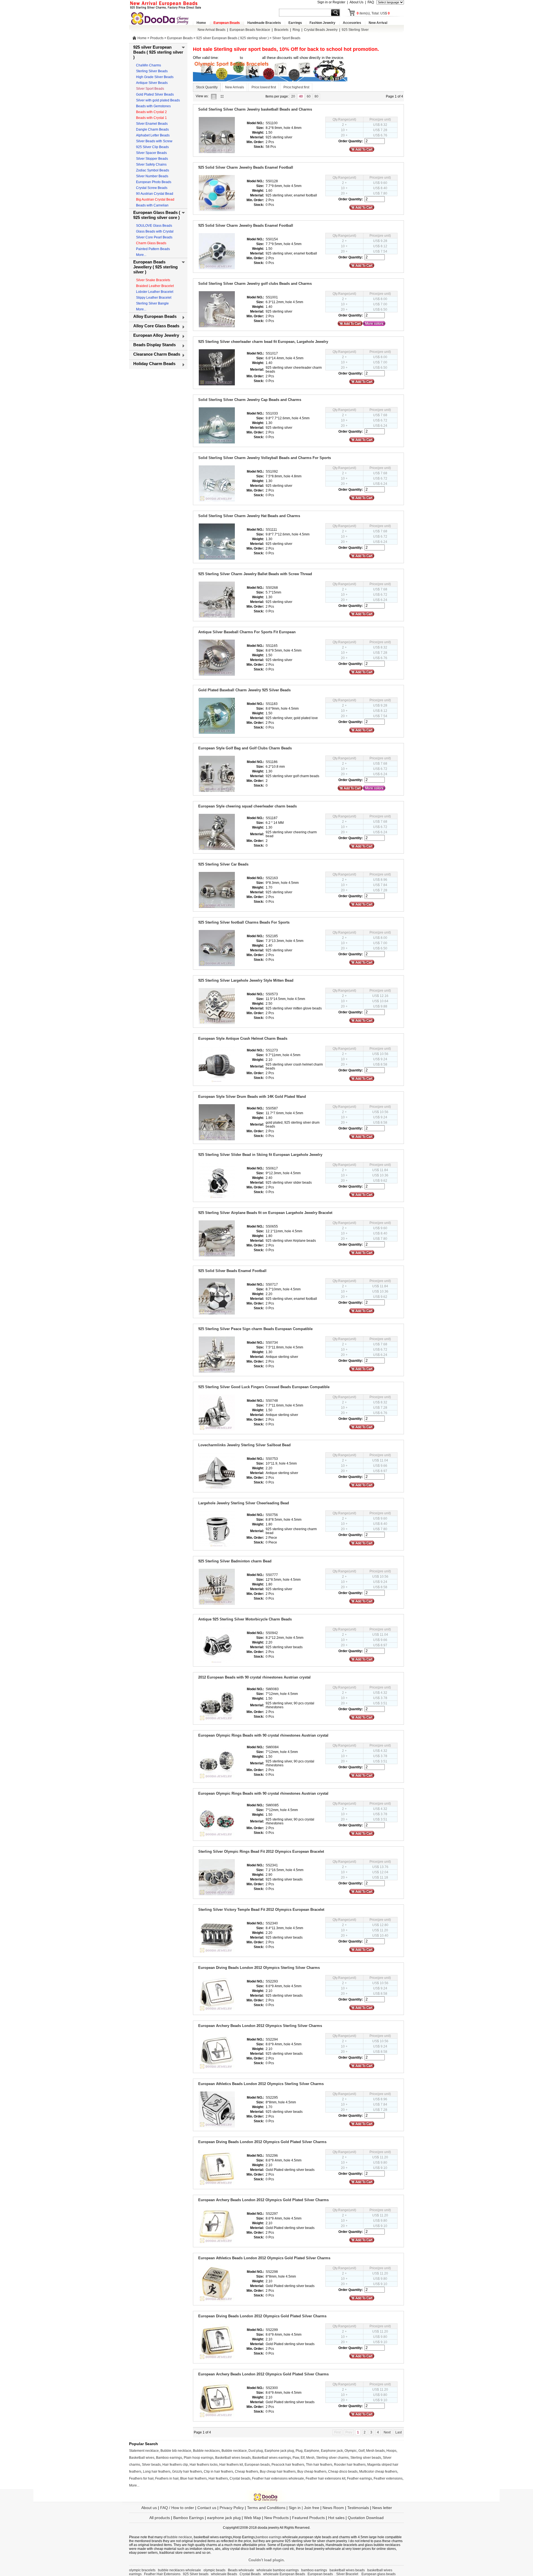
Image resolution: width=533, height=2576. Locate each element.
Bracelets (281, 30)
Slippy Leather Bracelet (154, 298)
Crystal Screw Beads (152, 188)
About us (149, 2508)
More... (141, 255)
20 (293, 96)
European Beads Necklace (250, 30)
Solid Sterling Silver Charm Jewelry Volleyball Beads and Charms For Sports (265, 458)
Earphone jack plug (279, 2451)
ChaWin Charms (149, 65)
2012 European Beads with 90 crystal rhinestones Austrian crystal (254, 1677)
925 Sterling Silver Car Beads (223, 864)
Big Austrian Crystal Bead (155, 200)
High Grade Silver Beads (155, 77)
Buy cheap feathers (312, 2472)
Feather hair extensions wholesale (278, 2478)
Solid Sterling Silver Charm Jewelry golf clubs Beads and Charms (255, 284)
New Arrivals (235, 87)
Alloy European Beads (155, 316)
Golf (361, 2451)
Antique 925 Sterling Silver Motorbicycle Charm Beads (245, 1619)
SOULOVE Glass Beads (154, 226)
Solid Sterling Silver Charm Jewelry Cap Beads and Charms (250, 400)
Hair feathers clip (175, 2465)
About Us (356, 2)
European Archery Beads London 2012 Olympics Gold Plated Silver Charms (263, 2200)
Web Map (252, 2518)
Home (201, 23)
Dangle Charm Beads (152, 129)
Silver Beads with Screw (154, 141)
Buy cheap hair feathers (278, 2472)
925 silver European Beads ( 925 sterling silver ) (232, 38)
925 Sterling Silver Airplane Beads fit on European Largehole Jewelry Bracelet (265, 1213)
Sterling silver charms (332, 2458)
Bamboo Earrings (188, 2518)
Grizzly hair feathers (187, 2472)
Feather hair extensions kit (325, 2478)
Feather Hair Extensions (162, 2574)
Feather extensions (388, 2478)
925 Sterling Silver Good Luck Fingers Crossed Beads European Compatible (264, 1387)
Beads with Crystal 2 (151, 112)
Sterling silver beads (366, 2458)
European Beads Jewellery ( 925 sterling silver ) (155, 267)
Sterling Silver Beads (152, 71)
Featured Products (308, 2518)
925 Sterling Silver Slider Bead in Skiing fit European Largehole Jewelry (260, 1155)
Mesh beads (375, 2451)
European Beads (227, 23)
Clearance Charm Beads (157, 354)
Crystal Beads (250, 2574)
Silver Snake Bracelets (153, 280)
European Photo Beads (154, 182)
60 (309, 96)
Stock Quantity (207, 87)
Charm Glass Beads (151, 243)
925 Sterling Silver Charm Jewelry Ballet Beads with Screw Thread (255, 574)
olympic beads (214, 2570)
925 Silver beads (196, 2574)
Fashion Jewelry (322, 23)
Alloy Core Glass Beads (156, 326)
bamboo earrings (269, 2537)
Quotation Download (366, 2518)
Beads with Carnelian (152, 205)
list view (215, 96)
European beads (257, 2465)
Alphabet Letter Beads (153, 135)
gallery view (223, 96)
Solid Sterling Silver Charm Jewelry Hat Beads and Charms (249, 516)
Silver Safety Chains (151, 164)
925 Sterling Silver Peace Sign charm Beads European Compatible (255, 1329)
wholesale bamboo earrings (278, 2570)
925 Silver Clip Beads (152, 147)
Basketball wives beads (233, 2458)
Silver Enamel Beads (152, 124)
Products (157, 38)
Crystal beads (240, 2478)
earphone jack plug (224, 2518)
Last (399, 2432)
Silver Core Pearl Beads (154, 237)
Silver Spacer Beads (151, 153)
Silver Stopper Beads (152, 159)
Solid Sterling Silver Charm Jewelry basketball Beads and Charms (255, 109)
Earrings (295, 23)
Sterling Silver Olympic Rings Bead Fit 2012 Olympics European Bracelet (261, 1851)
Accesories (352, 23)
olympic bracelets (142, 2570)
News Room (334, 2508)
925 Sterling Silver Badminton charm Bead (235, 1561)
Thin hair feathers (319, 2465)
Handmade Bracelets (264, 23)
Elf (303, 2458)
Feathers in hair (167, 2478)
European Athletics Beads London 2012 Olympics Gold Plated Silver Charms (264, 2258)
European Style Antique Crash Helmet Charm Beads (243, 1038)
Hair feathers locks (204, 2465)
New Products (276, 2518)
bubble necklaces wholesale (179, 2570)
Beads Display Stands (154, 345)
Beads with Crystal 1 (151, 118)
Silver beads (151, 2465)
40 (301, 96)
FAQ (371, 2)
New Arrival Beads (212, 30)
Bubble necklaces (206, 2451)
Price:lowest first (264, 87)
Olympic (351, 2451)
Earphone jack (332, 2451)
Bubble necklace (234, 2451)
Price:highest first (296, 87)
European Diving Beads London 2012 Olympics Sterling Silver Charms (259, 1968)
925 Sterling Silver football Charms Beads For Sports (244, 922)
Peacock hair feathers (288, 2465)
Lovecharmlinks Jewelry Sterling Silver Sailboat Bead (244, 1445)
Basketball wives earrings (272, 2458)
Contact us (207, 2508)
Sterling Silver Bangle (152, 303)
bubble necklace (180, 2537)
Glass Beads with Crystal (155, 231)
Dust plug (256, 2451)
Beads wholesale (241, 2570)
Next (387, 2432)
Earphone (312, 2451)
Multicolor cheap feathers (378, 2472)
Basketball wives (142, 2458)
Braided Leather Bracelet (155, 286)
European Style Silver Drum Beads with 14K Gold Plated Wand (252, 1097)
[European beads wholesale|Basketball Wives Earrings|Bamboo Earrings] (161, 18)
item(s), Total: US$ (373, 13)
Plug (299, 2451)
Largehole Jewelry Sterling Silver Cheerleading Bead (244, 1503)
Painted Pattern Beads (153, 249)
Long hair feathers (157, 2472)
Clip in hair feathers (218, 2472)
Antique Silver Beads (152, 83)
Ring (296, 30)
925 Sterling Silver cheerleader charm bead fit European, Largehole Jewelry (263, 342)
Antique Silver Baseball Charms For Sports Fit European (247, 632)
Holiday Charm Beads (154, 364)
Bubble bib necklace (176, 2451)
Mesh (310, 2458)
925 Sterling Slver (355, 30)
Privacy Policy (232, 2508)
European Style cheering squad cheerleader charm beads (247, 806)
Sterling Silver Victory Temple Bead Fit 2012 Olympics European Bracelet (261, 1910)
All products (160, 2518)
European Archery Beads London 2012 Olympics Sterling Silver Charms (260, 2026)
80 (316, 96)
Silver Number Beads (152, 176)
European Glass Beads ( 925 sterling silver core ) (157, 215)
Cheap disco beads (343, 2472)
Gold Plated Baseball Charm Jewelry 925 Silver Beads (244, 690)
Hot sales (336, 2518)
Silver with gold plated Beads (158, 100)
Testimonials (358, 2508)
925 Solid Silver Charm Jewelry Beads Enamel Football (246, 167)
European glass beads (379, 2574)
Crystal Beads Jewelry (321, 30)
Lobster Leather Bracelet (155, 292)
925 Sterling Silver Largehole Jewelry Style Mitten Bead (246, 980)
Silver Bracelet (348, 2574)
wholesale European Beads (284, 2574)
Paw (296, 2458)
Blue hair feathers (193, 2478)
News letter (382, 2508)
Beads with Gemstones (153, 106)
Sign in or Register (331, 2)
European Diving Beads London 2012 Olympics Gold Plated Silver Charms (262, 2142)
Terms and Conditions (266, 2508)
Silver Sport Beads (286, 38)
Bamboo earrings (169, 2458)
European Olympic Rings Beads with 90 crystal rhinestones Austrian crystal (263, 1735)
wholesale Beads (224, 2574)
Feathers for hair (141, 2478)
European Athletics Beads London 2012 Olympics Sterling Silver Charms (261, 2084)
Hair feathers (218, 2478)
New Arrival (378, 23)
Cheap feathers (247, 2472)
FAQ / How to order (177, 2508)
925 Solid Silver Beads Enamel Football (232, 1271)
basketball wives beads (347, 2570)
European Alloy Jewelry (156, 335)
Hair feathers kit (231, 2465)
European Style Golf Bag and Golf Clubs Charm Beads (245, 748)
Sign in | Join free (304, 2508)
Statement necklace (144, 2451)
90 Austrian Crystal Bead (155, 194)
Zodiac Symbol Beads (153, 170)
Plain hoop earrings (199, 2458)
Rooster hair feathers (350, 2465)
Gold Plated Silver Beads (155, 94)
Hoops (391, 2451)
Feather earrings (359, 2478)
